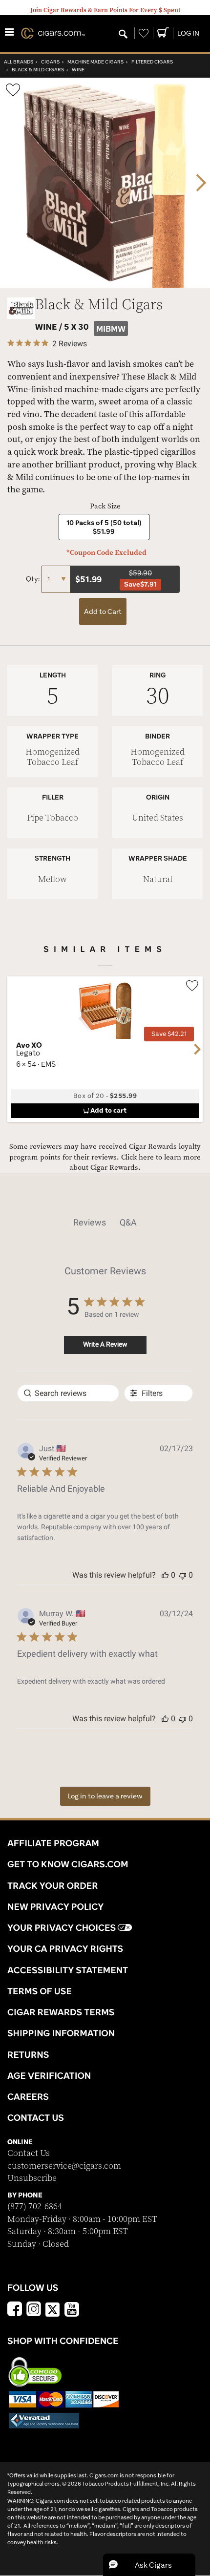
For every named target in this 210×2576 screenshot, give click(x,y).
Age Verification (49, 2075)
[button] (165, 1575)
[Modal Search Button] (123, 35)
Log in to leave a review (105, 1796)
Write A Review (105, 1344)
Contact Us (29, 2153)
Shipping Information (61, 2033)
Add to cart (108, 1110)
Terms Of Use (40, 1991)
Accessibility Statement (68, 1970)
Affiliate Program (53, 1843)
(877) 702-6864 (35, 2206)
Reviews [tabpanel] (90, 1222)
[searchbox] (68, 1393)
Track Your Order (53, 1885)
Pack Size (105, 506)
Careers (28, 2096)
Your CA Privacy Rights (65, 1948)
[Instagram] (34, 2310)
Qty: (33, 579)
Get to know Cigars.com (68, 1864)
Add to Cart (103, 612)
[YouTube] (72, 2310)
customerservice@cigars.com (64, 2166)
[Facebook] (15, 2310)
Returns (28, 2054)
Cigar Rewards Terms (61, 2012)
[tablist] (105, 1223)
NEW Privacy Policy (55, 1906)
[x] (53, 2309)
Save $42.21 (169, 1034)
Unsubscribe (32, 2178)
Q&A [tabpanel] (128, 1222)
